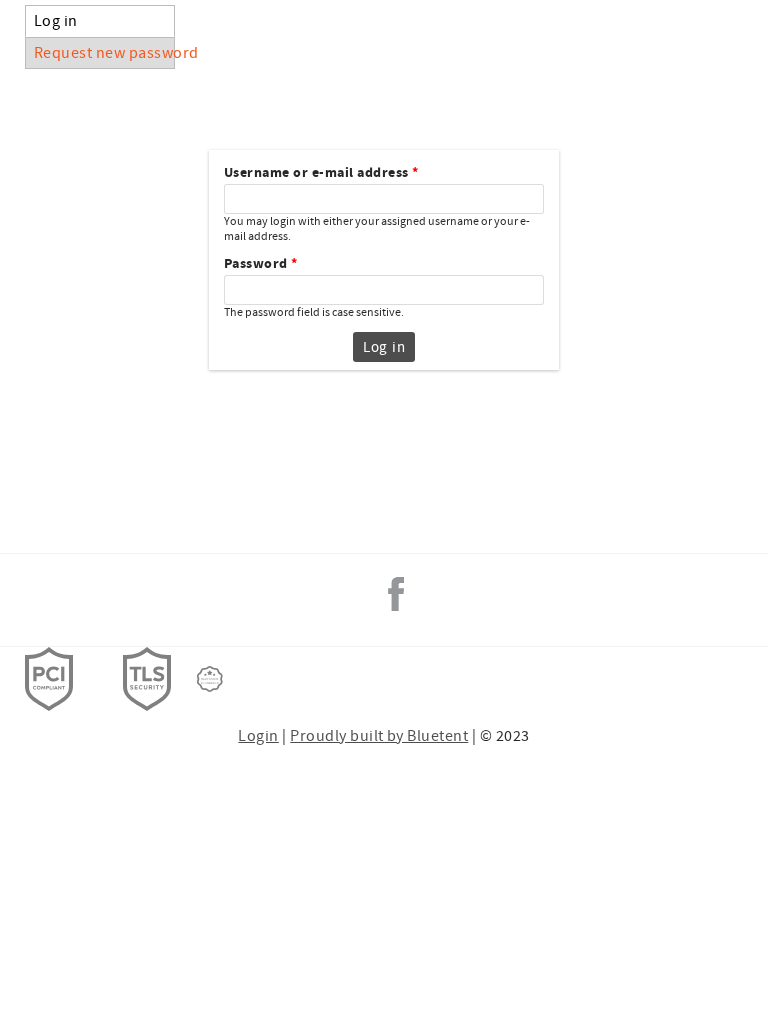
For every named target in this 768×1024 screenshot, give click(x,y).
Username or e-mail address (321, 173)
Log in (96, 21)
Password (261, 264)
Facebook (396, 594)
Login (258, 736)
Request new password (104, 53)
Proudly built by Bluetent (379, 736)
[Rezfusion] (210, 679)
